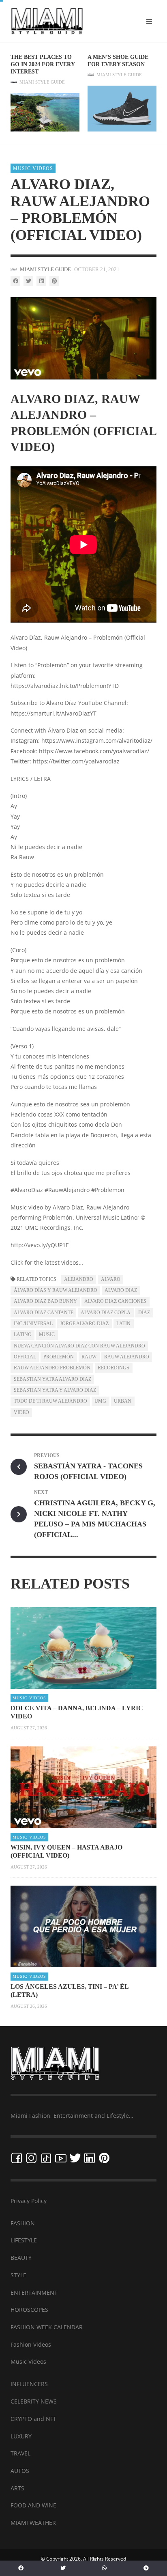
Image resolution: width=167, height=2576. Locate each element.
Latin (123, 1324)
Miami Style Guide (42, 82)
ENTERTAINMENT (34, 2293)
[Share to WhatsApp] (105, 2568)
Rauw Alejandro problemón (52, 1368)
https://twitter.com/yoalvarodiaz (76, 761)
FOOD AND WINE (33, 2505)
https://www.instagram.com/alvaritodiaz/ (97, 740)
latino (23, 1334)
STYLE (18, 2275)
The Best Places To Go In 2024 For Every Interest (43, 64)
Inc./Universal (33, 1324)
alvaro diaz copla (106, 1313)
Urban (123, 1401)
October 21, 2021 (97, 269)
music (47, 1334)
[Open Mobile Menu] (149, 22)
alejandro (79, 1279)
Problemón (59, 1357)
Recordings (113, 1368)
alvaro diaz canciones (115, 1301)
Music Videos (33, 168)
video (21, 1412)
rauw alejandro (127, 1357)
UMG (100, 1401)
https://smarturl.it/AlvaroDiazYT (54, 713)
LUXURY (21, 2436)
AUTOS (20, 2471)
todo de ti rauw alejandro (50, 1401)
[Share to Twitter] (28, 281)
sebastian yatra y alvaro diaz (55, 1390)
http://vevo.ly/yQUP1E (40, 1245)
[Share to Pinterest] (54, 281)
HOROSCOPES (29, 2310)
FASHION (23, 2223)
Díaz (144, 1313)
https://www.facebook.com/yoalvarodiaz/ (94, 751)
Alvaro (111, 1279)
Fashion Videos (31, 2344)
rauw (89, 1357)
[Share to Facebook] (15, 281)
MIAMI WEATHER (33, 2523)
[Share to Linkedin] (41, 281)
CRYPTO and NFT (33, 2419)
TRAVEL (20, 2453)
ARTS (17, 2488)
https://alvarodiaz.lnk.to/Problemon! (59, 686)
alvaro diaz (121, 1290)
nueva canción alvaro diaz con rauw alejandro (79, 1346)
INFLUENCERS (29, 2384)
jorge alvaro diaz (84, 1324)
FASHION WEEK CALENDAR (47, 2327)
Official (25, 1357)
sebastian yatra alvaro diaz (52, 1379)
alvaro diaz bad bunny (45, 1301)
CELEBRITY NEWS (34, 2401)
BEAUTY (21, 2258)
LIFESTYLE (24, 2240)
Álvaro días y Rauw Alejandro (56, 1290)
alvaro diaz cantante (44, 1313)
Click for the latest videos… (47, 1262)
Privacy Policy (29, 2201)
